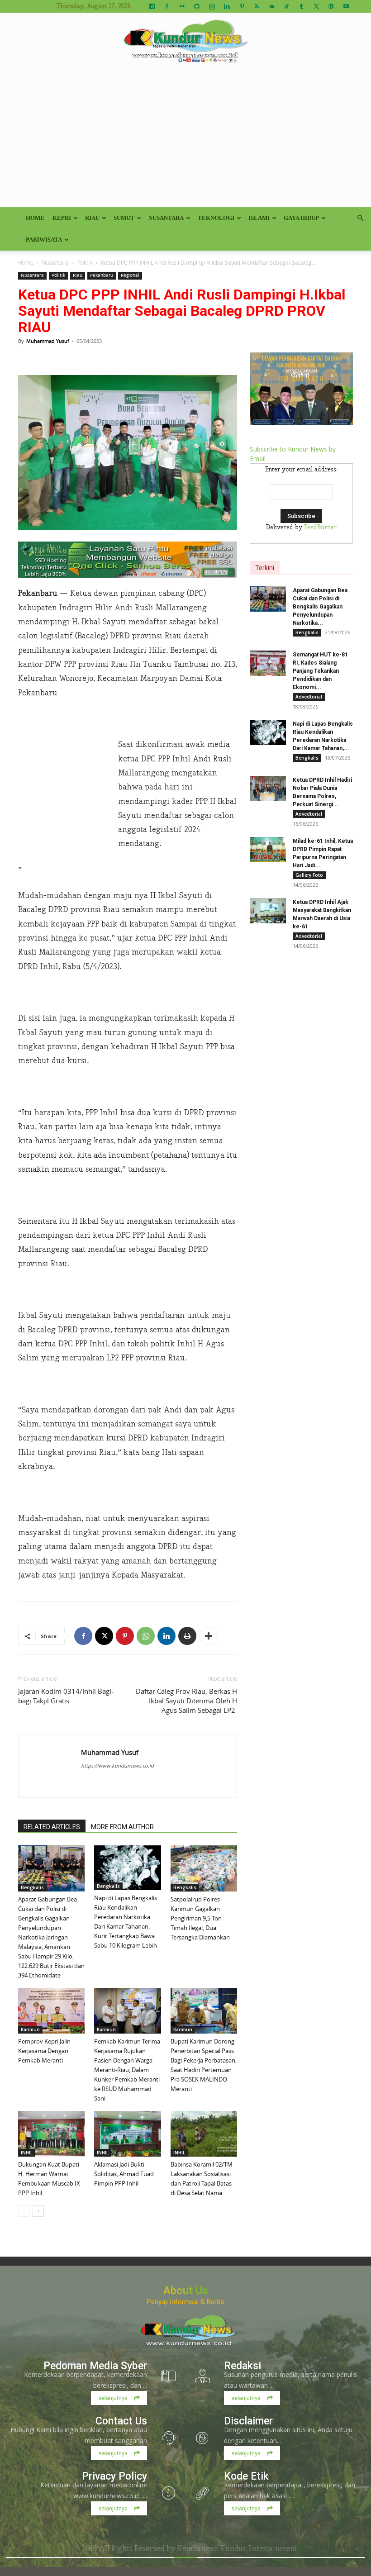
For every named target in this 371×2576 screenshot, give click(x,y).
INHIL (27, 2153)
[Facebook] (167, 6)
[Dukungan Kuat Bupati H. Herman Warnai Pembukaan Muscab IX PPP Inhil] (51, 2134)
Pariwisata (44, 240)
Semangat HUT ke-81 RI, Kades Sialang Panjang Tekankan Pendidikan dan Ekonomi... (320, 671)
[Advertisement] (185, 139)
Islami (259, 218)
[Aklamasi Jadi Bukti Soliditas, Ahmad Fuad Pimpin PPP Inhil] (127, 2134)
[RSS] (257, 6)
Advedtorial (309, 697)
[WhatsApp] (146, 1636)
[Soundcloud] (271, 6)
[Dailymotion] (152, 6)
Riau (92, 218)
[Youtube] (346, 6)
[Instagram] (212, 6)
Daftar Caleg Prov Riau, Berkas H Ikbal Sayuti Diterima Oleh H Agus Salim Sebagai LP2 (186, 1701)
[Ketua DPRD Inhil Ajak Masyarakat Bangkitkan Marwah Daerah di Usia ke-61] (268, 911)
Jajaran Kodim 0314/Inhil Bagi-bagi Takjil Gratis (66, 1696)
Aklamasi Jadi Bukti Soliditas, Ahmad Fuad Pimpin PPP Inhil (124, 2174)
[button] (360, 218)
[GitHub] (197, 6)
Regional (130, 275)
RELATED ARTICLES (52, 1827)
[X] (316, 6)
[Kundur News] (185, 43)
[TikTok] (286, 6)
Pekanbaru (102, 275)
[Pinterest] (242, 6)
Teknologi (216, 218)
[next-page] (38, 2211)
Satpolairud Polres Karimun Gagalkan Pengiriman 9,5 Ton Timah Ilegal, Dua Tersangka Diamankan (200, 1918)
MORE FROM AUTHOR (122, 1827)
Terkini (265, 568)
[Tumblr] (301, 6)
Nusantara (166, 218)
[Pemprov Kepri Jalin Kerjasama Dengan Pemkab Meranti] (51, 2011)
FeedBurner (320, 528)
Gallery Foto (309, 875)
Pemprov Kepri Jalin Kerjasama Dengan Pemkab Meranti (44, 2051)
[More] (209, 1636)
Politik (85, 262)
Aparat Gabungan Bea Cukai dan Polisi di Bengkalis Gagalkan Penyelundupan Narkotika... (320, 607)
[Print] (187, 1636)
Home (35, 218)
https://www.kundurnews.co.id (117, 1766)
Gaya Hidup (301, 218)
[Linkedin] (227, 6)
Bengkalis (32, 1887)
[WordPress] (331, 6)
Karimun (30, 2029)
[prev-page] (24, 2211)
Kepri (62, 218)
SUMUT (124, 218)
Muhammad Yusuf (48, 341)
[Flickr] (182, 6)
